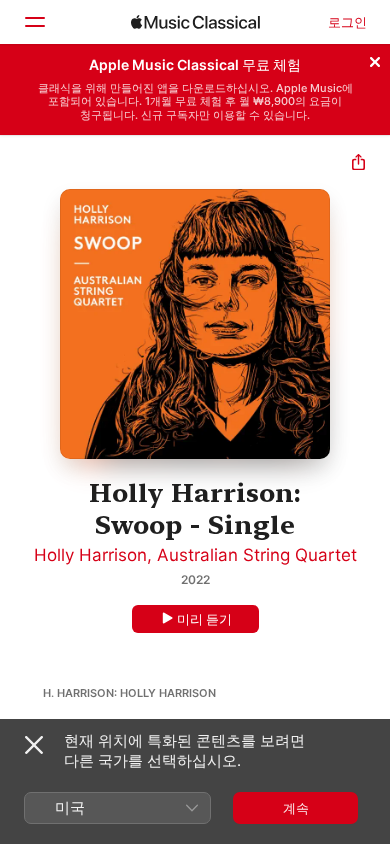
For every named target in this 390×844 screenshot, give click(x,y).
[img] (195, 22)
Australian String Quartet (257, 555)
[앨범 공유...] (358, 164)
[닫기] (375, 59)
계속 (296, 808)
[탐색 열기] (34, 22)
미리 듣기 (204, 619)
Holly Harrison (90, 555)
